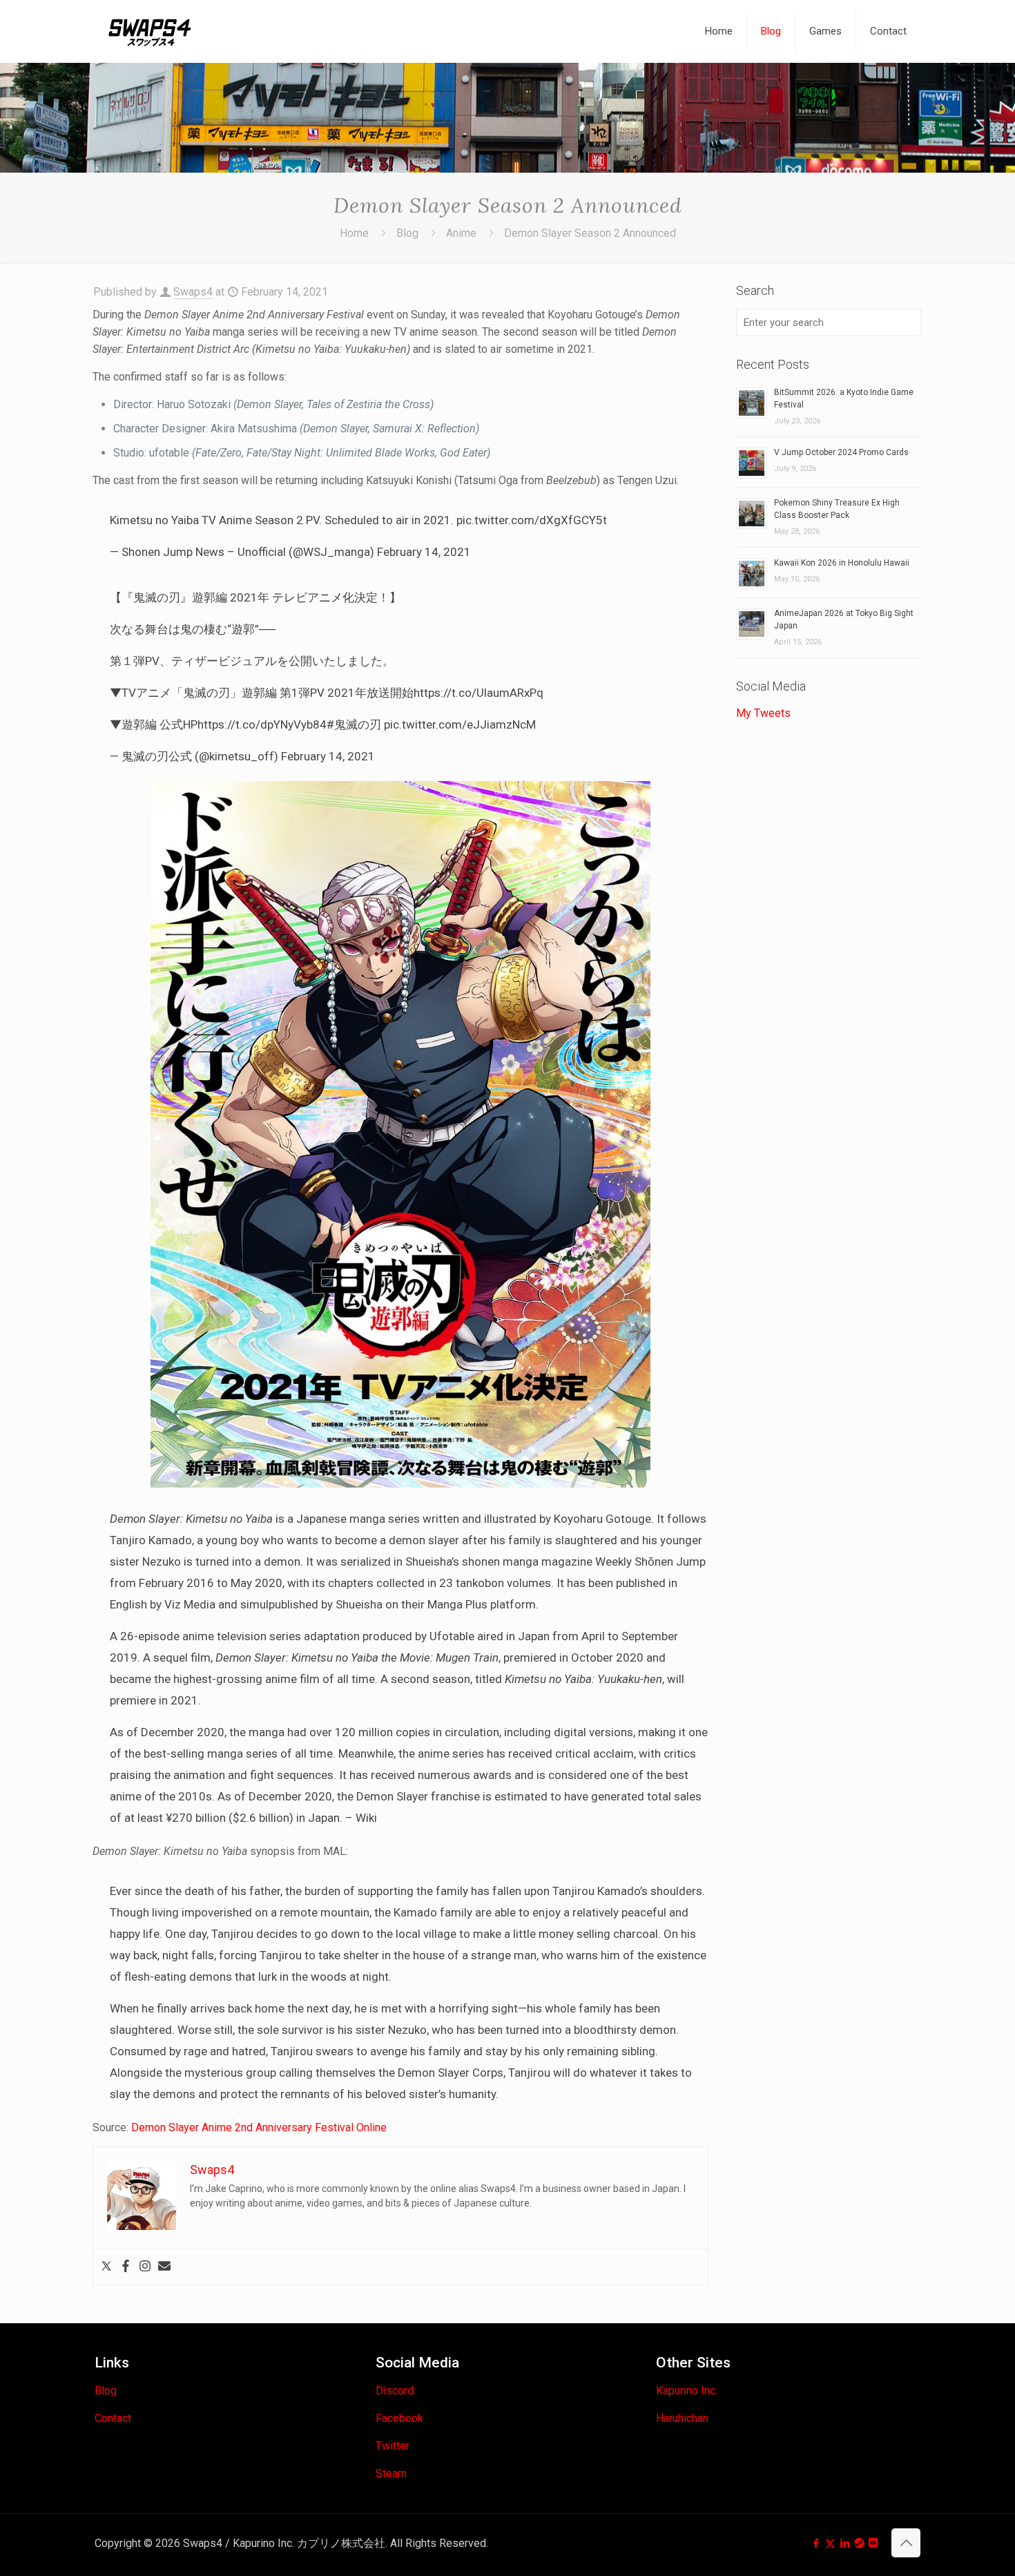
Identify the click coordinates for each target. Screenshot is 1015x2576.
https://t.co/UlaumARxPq (478, 693)
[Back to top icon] (906, 2543)
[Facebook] (126, 2267)
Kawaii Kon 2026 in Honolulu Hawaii (842, 563)
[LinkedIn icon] (845, 2544)
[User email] (164, 2267)
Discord (395, 2391)
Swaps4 (193, 292)
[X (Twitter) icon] (830, 2544)
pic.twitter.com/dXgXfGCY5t (532, 520)
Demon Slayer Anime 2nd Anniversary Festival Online (259, 2127)
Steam (391, 2473)
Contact (113, 2418)
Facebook (399, 2418)
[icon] (859, 2544)
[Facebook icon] (816, 2544)
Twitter (393, 2446)
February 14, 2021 (424, 552)
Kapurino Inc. (687, 2391)
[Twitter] (106, 2267)
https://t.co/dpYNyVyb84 (262, 724)
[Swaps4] (150, 31)
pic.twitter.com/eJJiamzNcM (460, 724)
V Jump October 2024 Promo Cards (841, 452)
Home (354, 233)
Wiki (366, 1818)
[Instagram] (145, 2267)
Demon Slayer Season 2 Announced (590, 233)
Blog (407, 233)
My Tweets (763, 713)
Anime (461, 233)
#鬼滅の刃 (354, 724)
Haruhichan (682, 2418)
